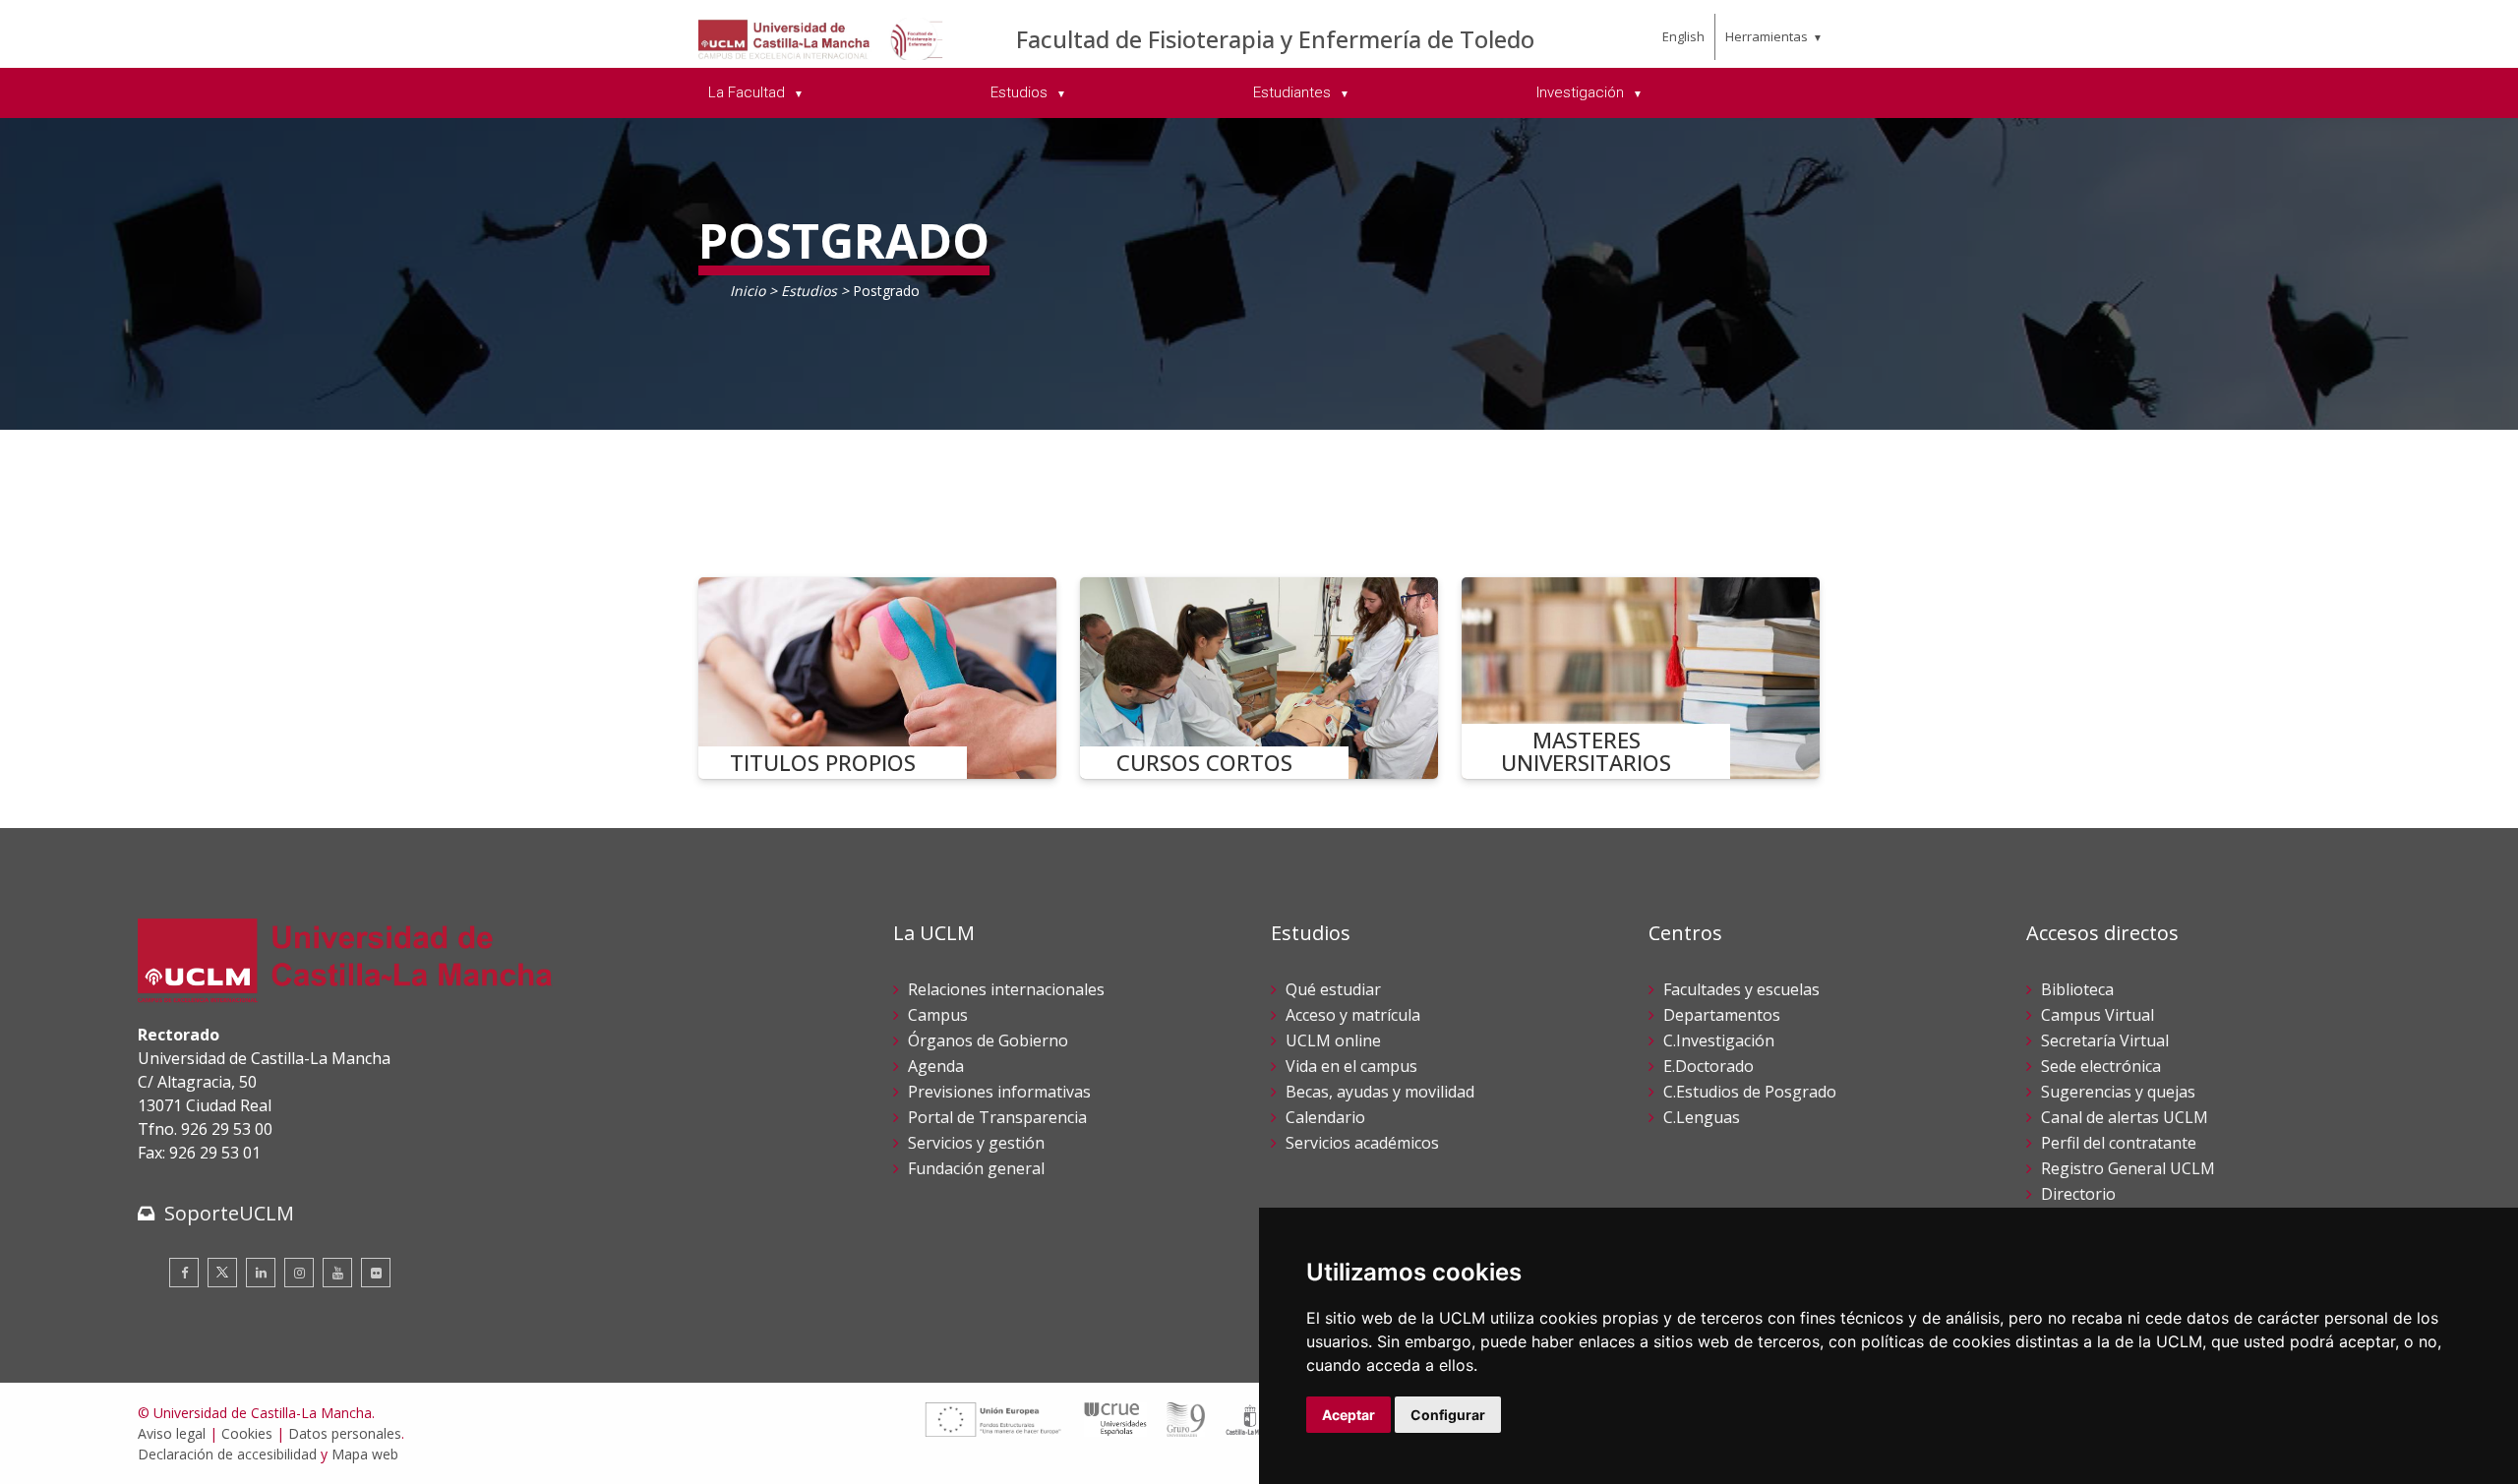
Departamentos (1722, 1015)
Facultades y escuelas (1741, 989)
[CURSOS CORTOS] (1259, 678)
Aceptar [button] (1349, 1415)
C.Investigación (1719, 1040)
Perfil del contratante (2119, 1143)
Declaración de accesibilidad (227, 1454)
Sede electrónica (2101, 1066)
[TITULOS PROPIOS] (877, 678)
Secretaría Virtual (2105, 1040)
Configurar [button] (1448, 1415)
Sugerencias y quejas (2118, 1092)
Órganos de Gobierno (988, 1040)
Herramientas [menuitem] (1767, 36)
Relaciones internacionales (1006, 989)
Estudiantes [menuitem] (1294, 92)
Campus (938, 1015)
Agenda (936, 1066)
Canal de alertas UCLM (2125, 1117)
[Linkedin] (261, 1273)
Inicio (748, 291)
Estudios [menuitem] (1021, 92)
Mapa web (365, 1454)
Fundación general (976, 1168)
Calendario (1325, 1117)
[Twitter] (222, 1273)
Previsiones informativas (999, 1092)
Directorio (2078, 1194)
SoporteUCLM (229, 1213)
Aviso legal (172, 1433)
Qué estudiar (1333, 989)
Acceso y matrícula (1353, 1015)
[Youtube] (337, 1273)
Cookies (247, 1433)
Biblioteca (2077, 989)
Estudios (811, 291)
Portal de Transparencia (997, 1117)
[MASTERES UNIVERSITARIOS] (1641, 678)
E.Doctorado (1709, 1066)
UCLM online (1333, 1040)
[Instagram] (299, 1273)
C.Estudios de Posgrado (1750, 1092)
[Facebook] (184, 1273)
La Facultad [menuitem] (749, 92)
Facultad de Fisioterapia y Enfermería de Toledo (1275, 39)
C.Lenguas (1702, 1117)
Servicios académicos (1362, 1143)
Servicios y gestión (976, 1143)
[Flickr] (376, 1273)
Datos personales (345, 1433)
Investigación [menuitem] (1582, 92)
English (1683, 36)
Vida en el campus (1351, 1066)
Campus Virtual (2098, 1015)
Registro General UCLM (2128, 1168)
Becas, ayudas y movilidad (1380, 1092)
